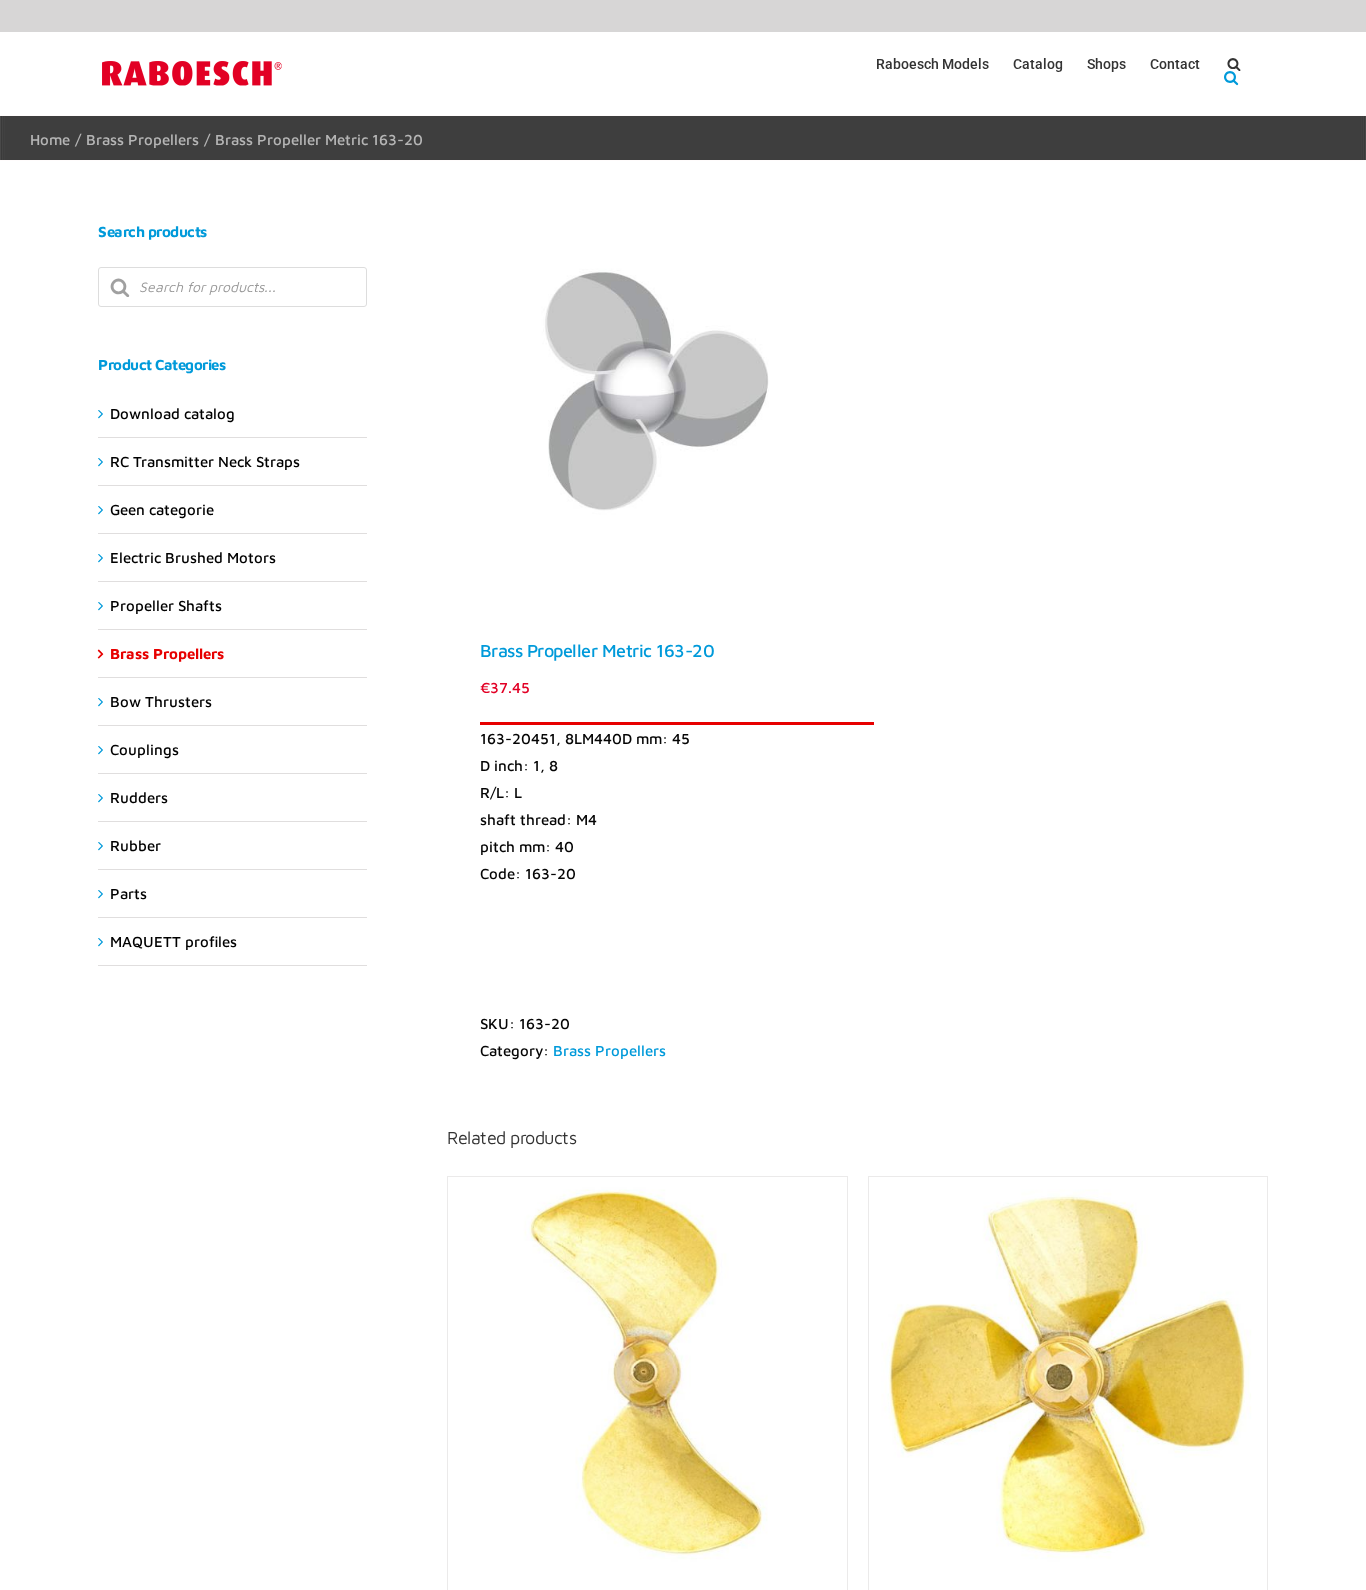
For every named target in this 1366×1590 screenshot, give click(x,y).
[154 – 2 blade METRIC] (647, 1376)
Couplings (144, 749)
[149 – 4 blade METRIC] (1068, 1376)
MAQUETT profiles (173, 941)
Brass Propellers (609, 1050)
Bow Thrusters (161, 701)
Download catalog (172, 413)
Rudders (139, 797)
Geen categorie (162, 509)
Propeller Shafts (166, 605)
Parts (128, 893)
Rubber (135, 845)
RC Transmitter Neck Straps (205, 461)
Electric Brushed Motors (193, 557)
